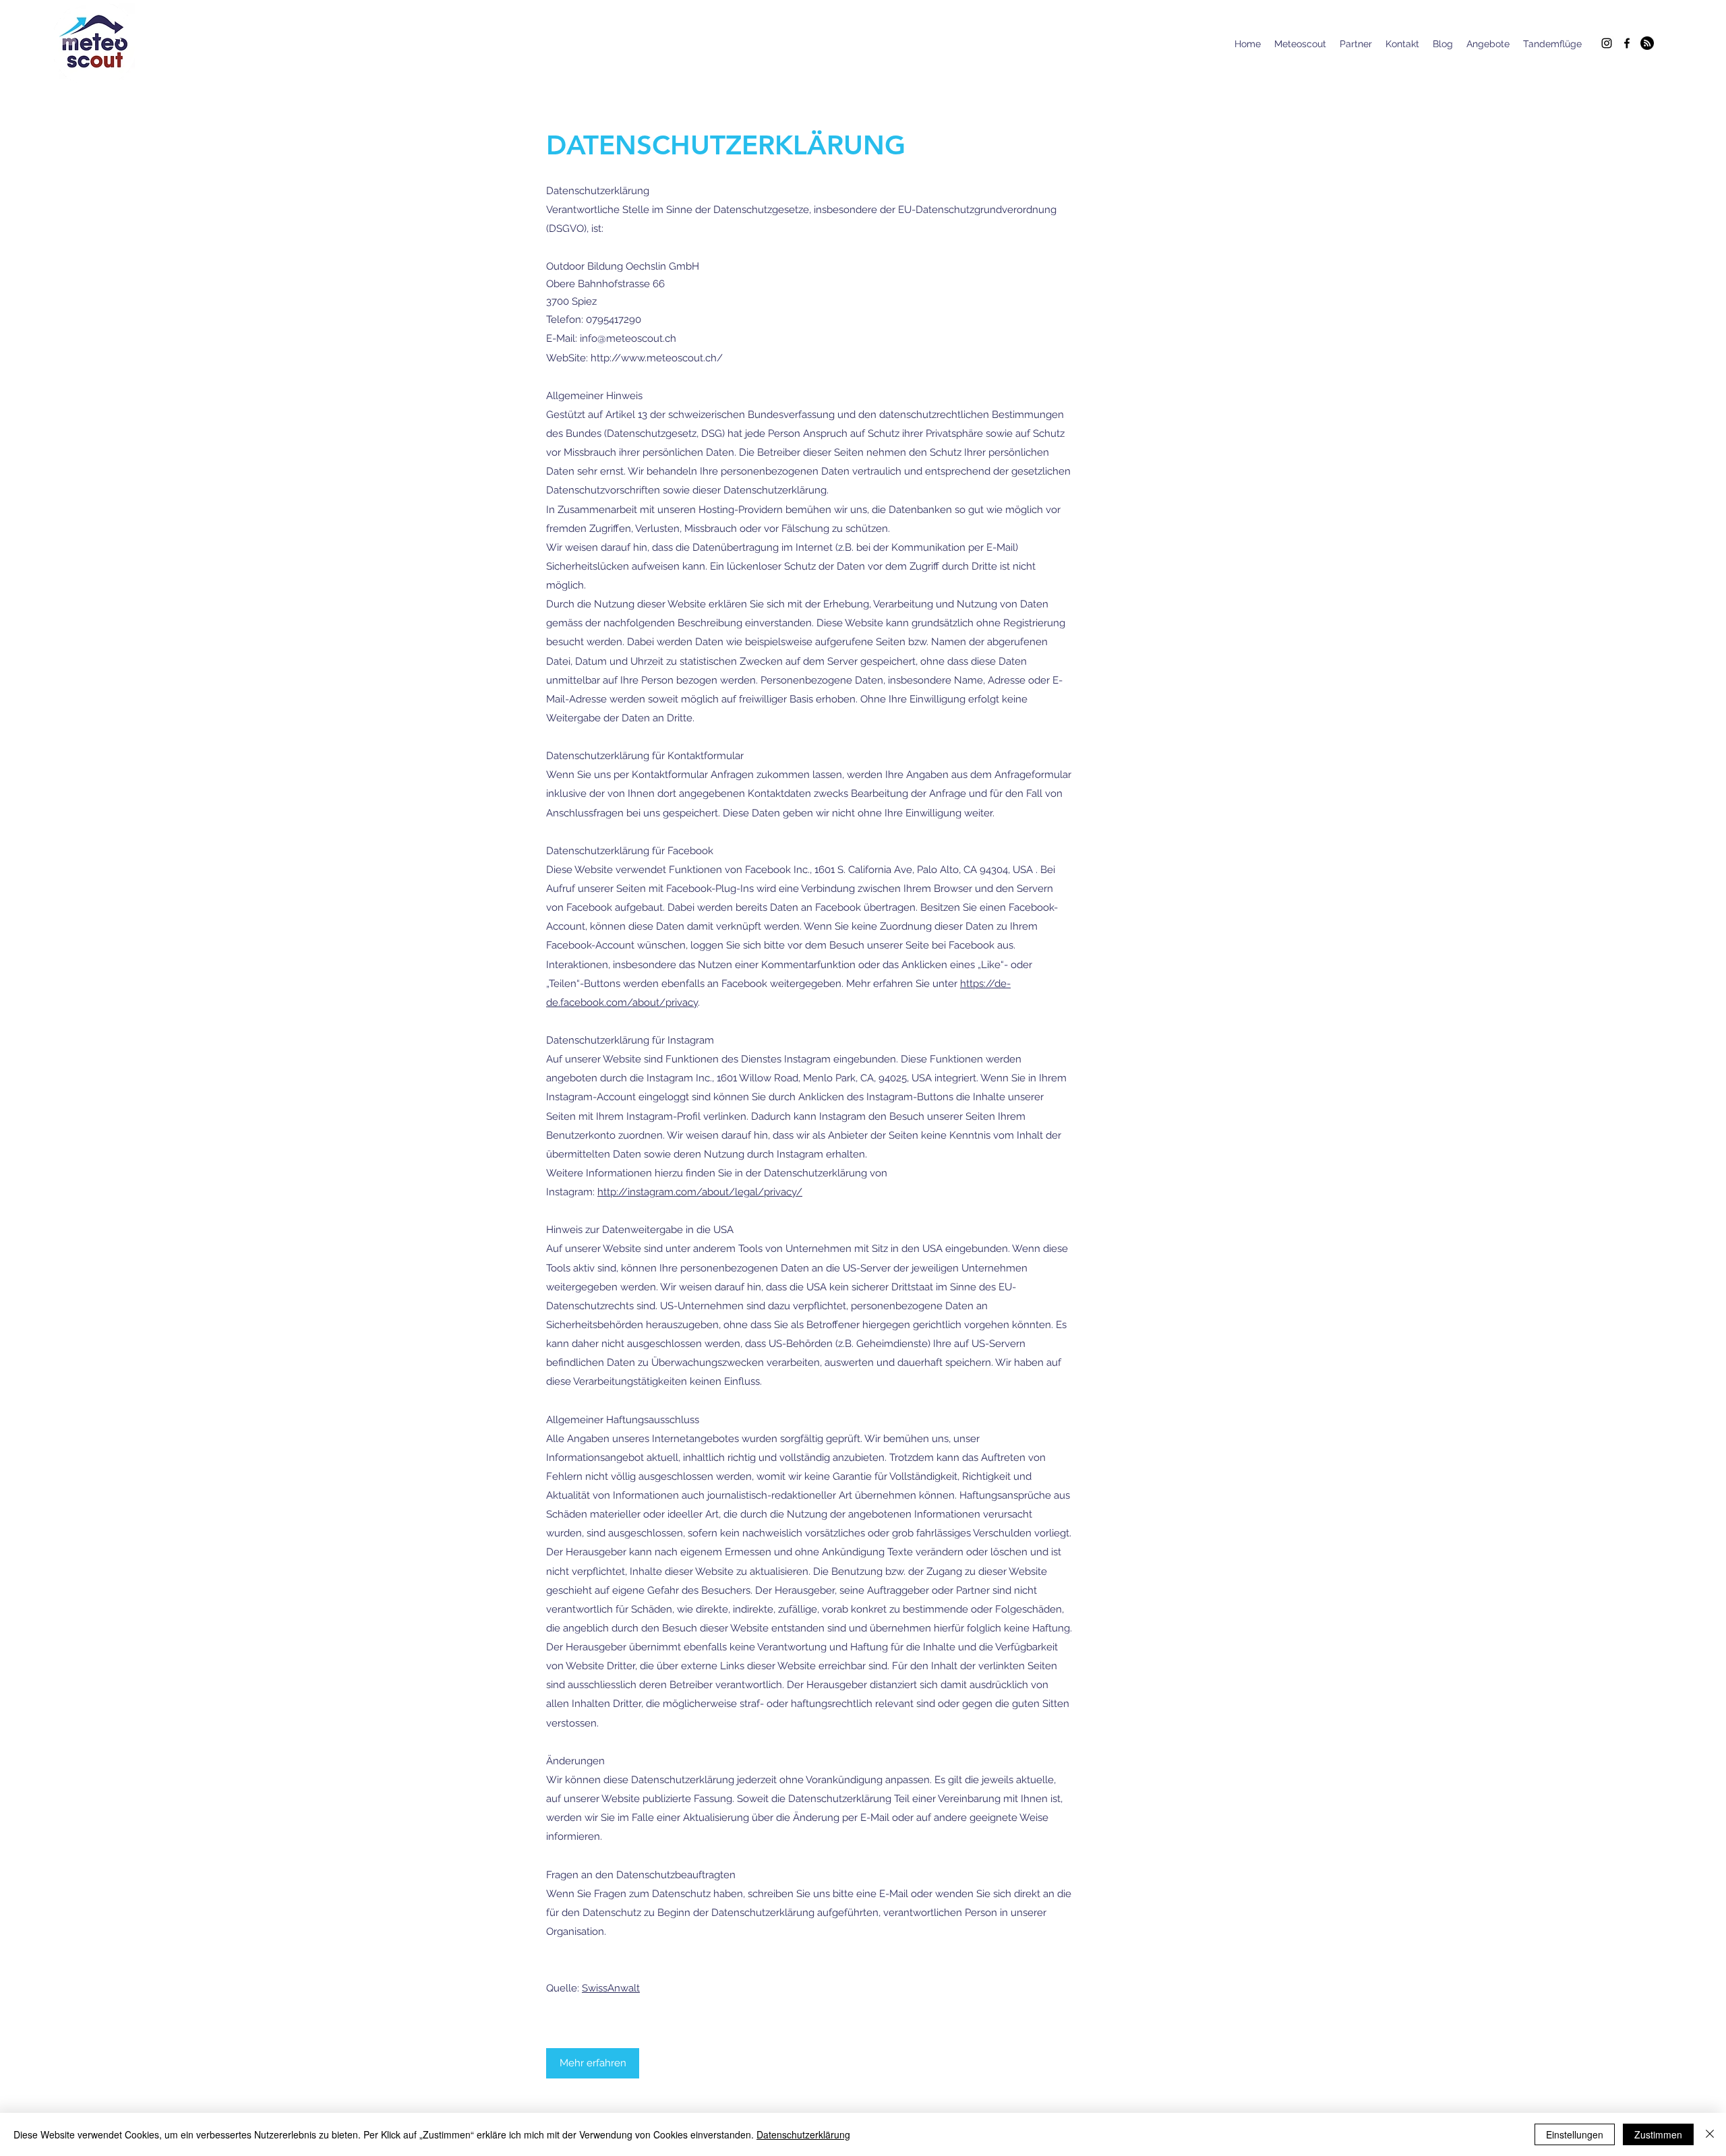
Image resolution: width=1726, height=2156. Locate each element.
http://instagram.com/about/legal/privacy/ (700, 1192)
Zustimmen (1658, 2134)
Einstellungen (1575, 2134)
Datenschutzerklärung (803, 2134)
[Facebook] (1627, 43)
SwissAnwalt (611, 1988)
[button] (593, 2063)
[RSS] (1647, 43)
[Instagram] (1607, 43)
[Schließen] (1710, 2134)
